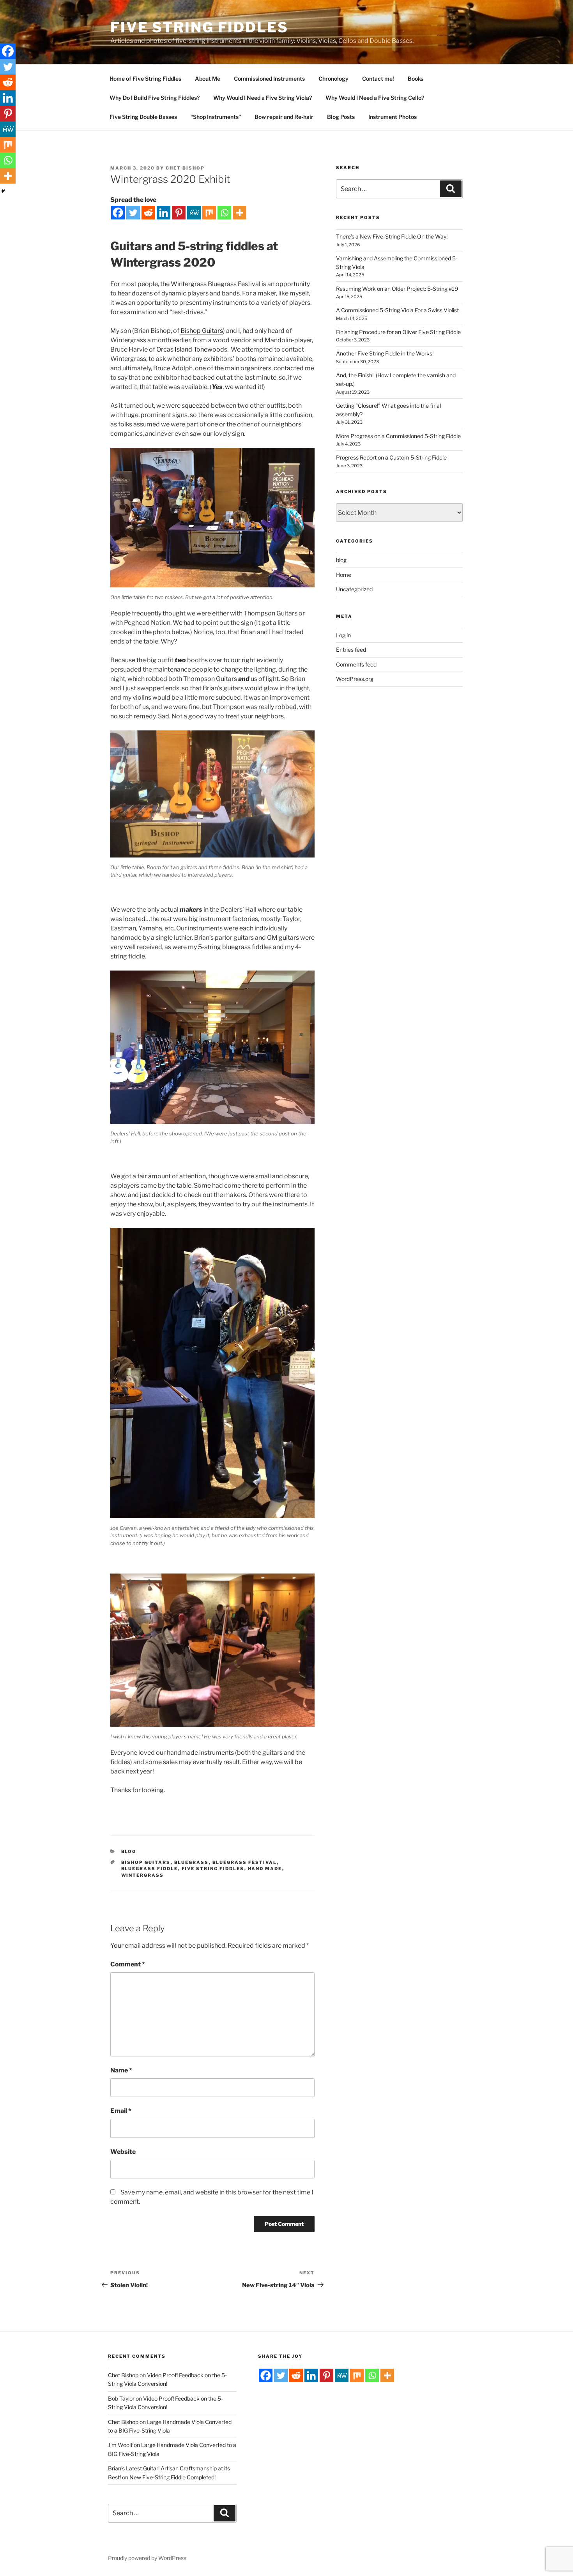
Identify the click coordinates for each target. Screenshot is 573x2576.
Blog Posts (341, 117)
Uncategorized (354, 589)
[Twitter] (133, 213)
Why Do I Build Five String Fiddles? (155, 98)
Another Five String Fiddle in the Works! (385, 353)
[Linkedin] (164, 213)
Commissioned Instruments (269, 79)
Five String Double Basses (143, 117)
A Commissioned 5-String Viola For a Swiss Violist (398, 310)
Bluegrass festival (245, 1862)
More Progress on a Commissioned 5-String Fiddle (398, 436)
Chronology (333, 79)
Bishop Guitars (202, 331)
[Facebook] (118, 213)
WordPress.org (355, 679)
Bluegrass (192, 1862)
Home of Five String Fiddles (145, 79)
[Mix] (209, 213)
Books (416, 79)
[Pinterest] (179, 213)
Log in (343, 635)
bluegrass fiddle (150, 1869)
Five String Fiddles (199, 27)
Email (121, 2111)
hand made (265, 1869)
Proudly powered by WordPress (147, 2558)
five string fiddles (213, 1869)
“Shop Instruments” (216, 117)
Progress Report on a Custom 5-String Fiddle (391, 457)
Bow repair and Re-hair (284, 117)
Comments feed (356, 664)
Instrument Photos (393, 117)
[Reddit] (148, 213)
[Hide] (3, 191)
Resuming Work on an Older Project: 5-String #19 (397, 289)
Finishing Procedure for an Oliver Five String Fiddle (398, 332)
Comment (128, 1964)
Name (121, 2070)
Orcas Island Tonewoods (192, 349)
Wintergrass (143, 1875)
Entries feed (351, 650)
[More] (240, 213)
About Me (208, 79)
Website (123, 2152)
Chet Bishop (185, 168)
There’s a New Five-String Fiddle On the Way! (392, 236)
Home (344, 575)
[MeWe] (194, 213)
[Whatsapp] (224, 213)
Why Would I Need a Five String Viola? (263, 98)
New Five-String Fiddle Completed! (172, 2477)
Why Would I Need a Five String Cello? (375, 98)
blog (129, 1851)
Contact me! (378, 79)
